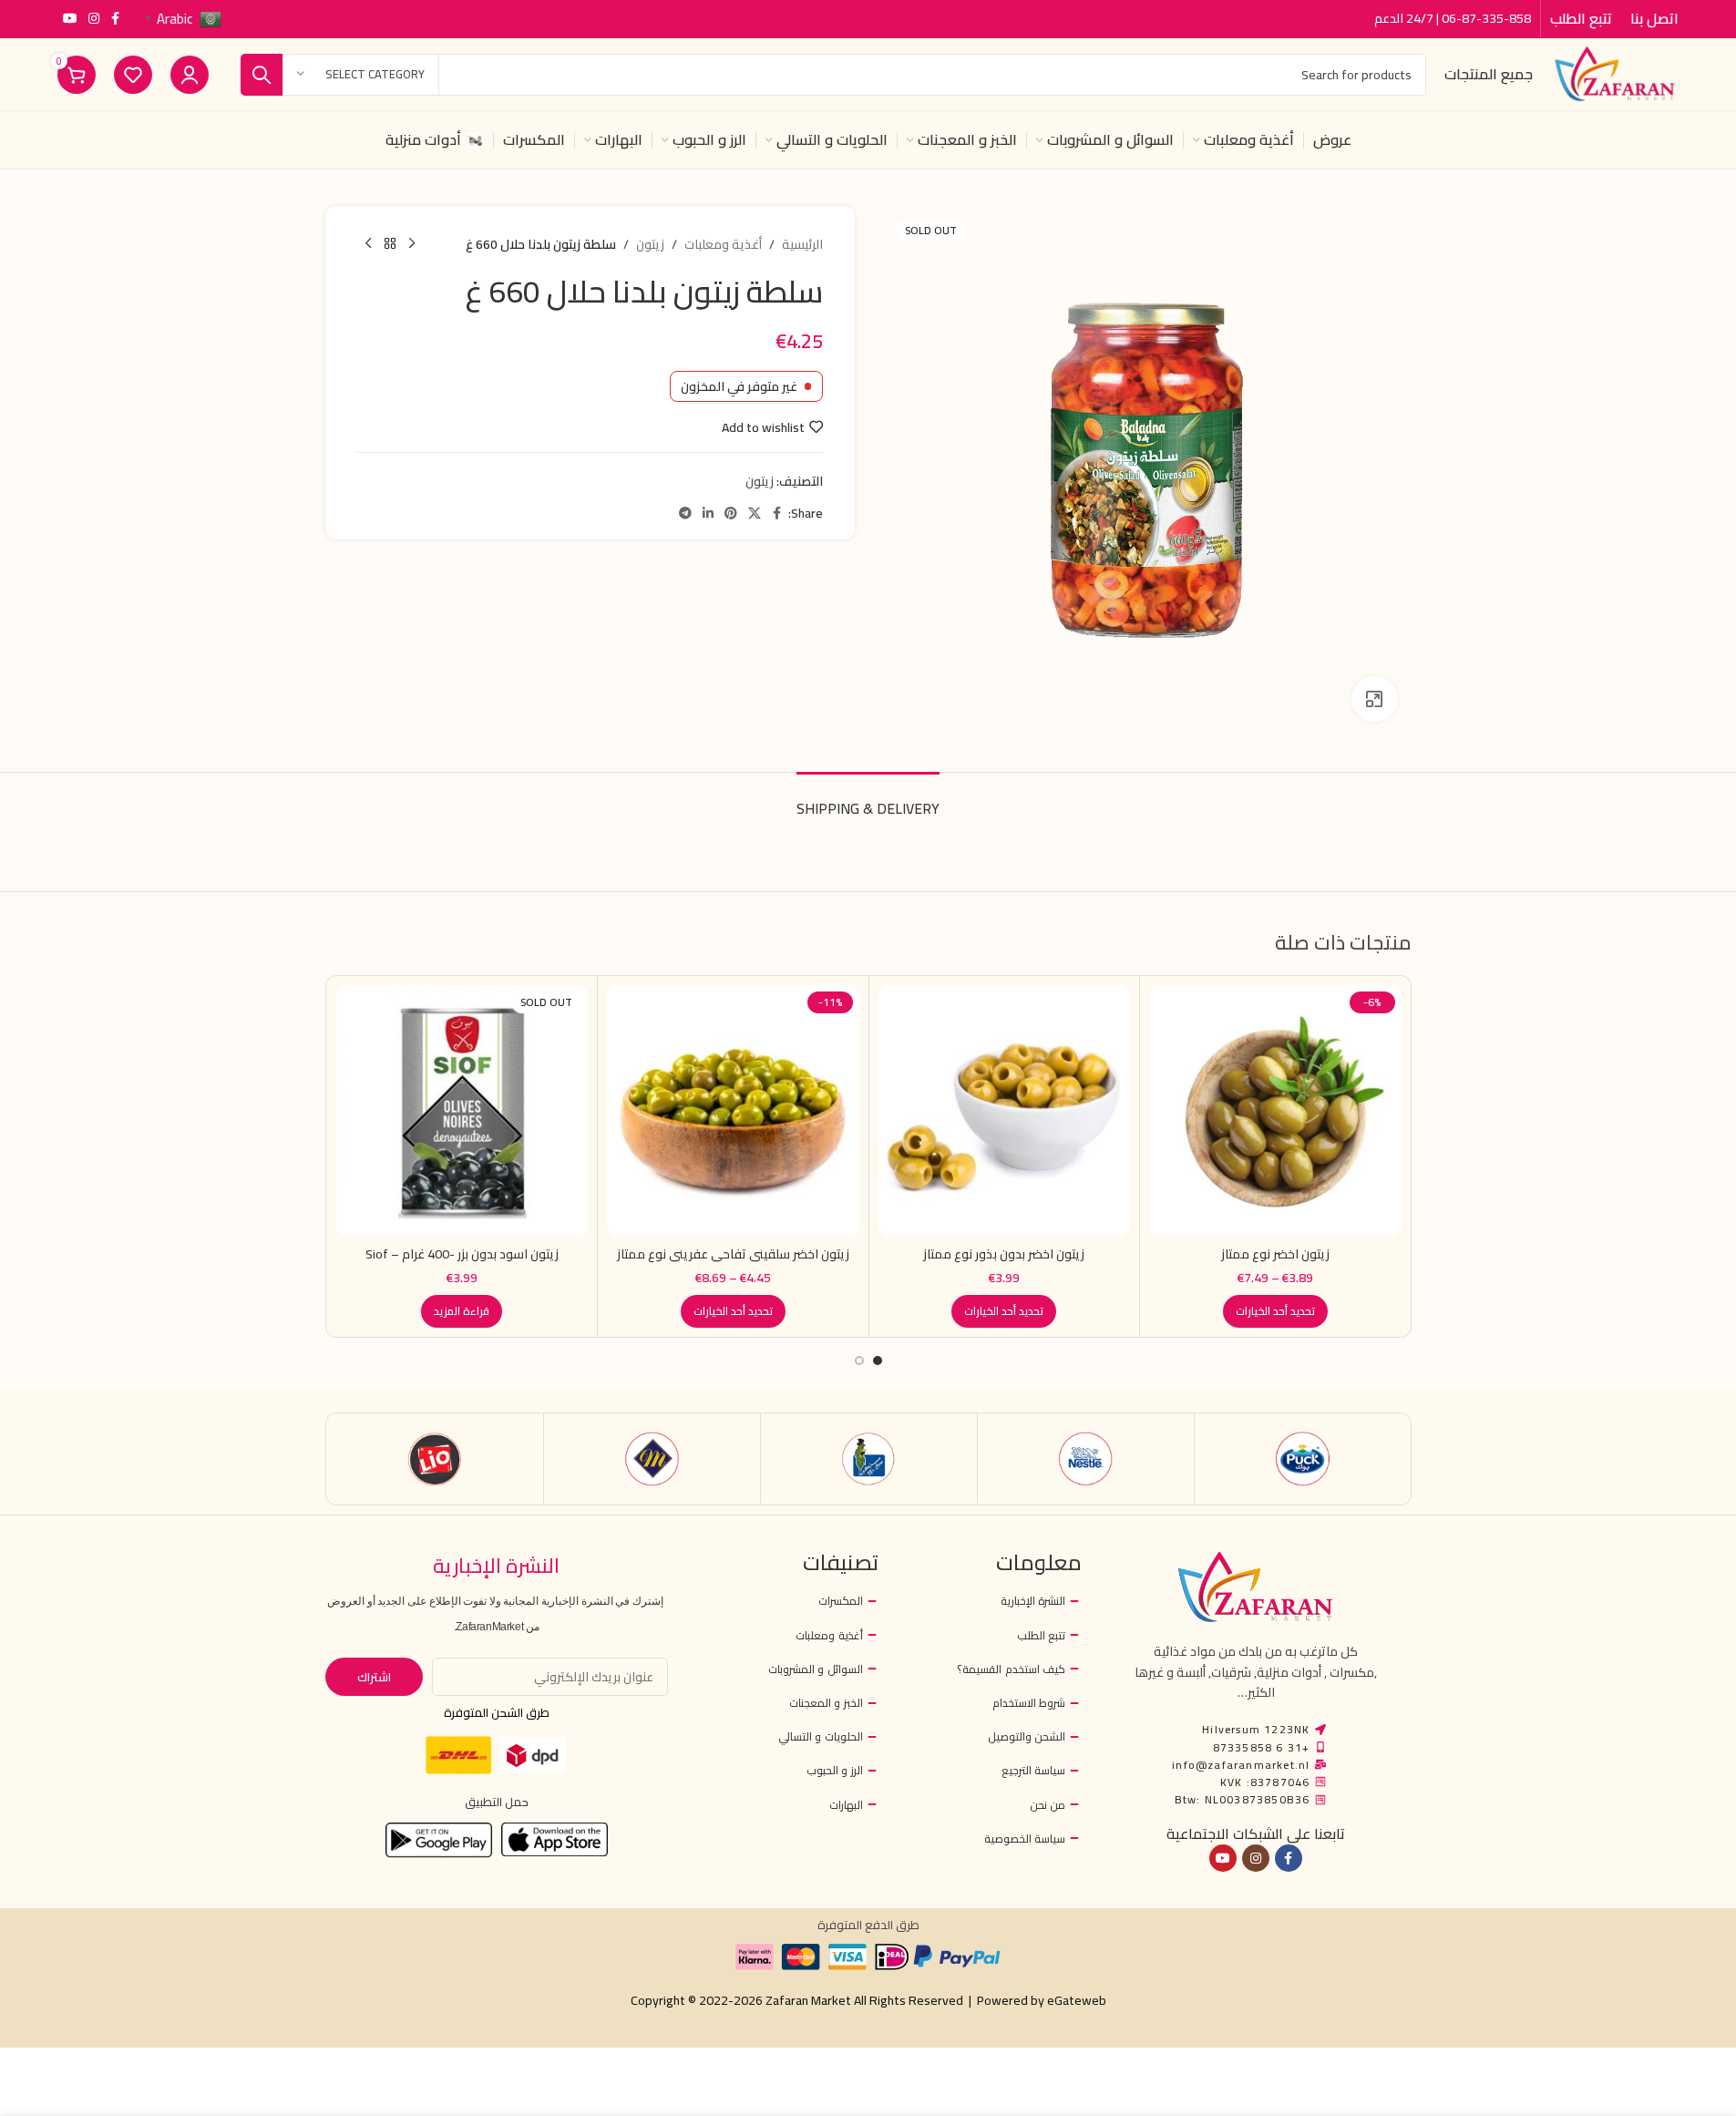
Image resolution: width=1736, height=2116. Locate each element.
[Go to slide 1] (878, 1361)
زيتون (650, 244)
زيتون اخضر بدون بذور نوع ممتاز (1004, 1254)
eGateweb (1077, 2000)
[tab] (868, 800)
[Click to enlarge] (1374, 699)
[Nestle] (1086, 1459)
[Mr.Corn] (869, 1459)
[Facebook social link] (116, 19)
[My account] (190, 75)
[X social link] (755, 514)
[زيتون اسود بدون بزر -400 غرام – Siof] (462, 1111)
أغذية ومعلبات (723, 244)
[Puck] (1303, 1459)
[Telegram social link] (685, 514)
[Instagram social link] (94, 19)
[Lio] (435, 1459)
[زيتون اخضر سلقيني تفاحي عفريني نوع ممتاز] (733, 1111)
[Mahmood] (652, 1459)
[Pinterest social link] (731, 514)
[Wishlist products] (133, 75)
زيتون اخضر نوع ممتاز (1275, 1254)
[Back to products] (390, 244)
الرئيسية (802, 244)
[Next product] (368, 244)
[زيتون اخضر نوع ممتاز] (1275, 1111)
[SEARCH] (262, 75)
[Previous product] (412, 244)
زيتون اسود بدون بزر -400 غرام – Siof (462, 1254)
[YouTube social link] (70, 19)
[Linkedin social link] (708, 514)
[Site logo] (1615, 73)
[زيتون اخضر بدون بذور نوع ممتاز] (1005, 1111)
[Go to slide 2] (859, 1361)
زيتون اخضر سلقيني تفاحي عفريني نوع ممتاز (733, 1254)
